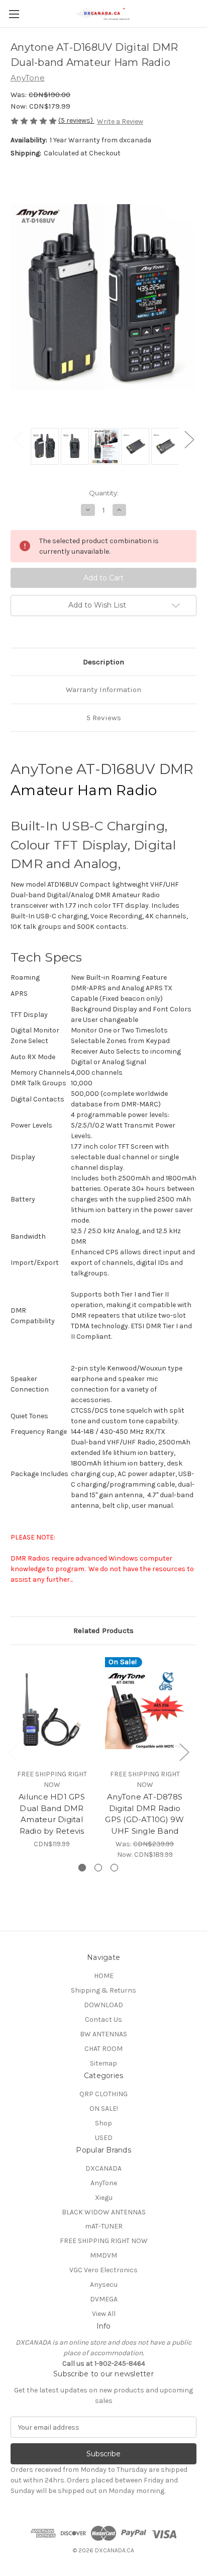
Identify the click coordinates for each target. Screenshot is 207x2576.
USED (104, 2138)
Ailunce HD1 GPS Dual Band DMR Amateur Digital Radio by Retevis (52, 1814)
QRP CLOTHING (103, 2094)
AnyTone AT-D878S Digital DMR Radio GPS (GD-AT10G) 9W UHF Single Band (144, 1814)
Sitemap (103, 2063)
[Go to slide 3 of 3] (114, 1868)
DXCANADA (103, 2168)
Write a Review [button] (120, 121)
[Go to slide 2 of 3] (98, 1868)
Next (189, 439)
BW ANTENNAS (103, 2034)
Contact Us (103, 2020)
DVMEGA (104, 2299)
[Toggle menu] (14, 14)
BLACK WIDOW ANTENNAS (104, 2212)
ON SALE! (104, 2109)
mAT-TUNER (104, 2226)
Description (103, 662)
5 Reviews (104, 718)
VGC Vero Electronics (103, 2270)
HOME (104, 1976)
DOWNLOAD (103, 2005)
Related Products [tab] (103, 1630)
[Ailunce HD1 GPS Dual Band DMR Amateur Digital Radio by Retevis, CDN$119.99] (52, 1709)
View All (104, 2314)
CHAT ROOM (103, 2049)
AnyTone (104, 2183)
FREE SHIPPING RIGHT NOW (104, 2241)
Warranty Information (103, 690)
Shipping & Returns (103, 1990)
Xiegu (104, 2198)
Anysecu (104, 2285)
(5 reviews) (76, 120)
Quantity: (104, 493)
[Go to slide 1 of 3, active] (82, 1868)
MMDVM (103, 2255)
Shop (103, 2123)
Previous (18, 439)
